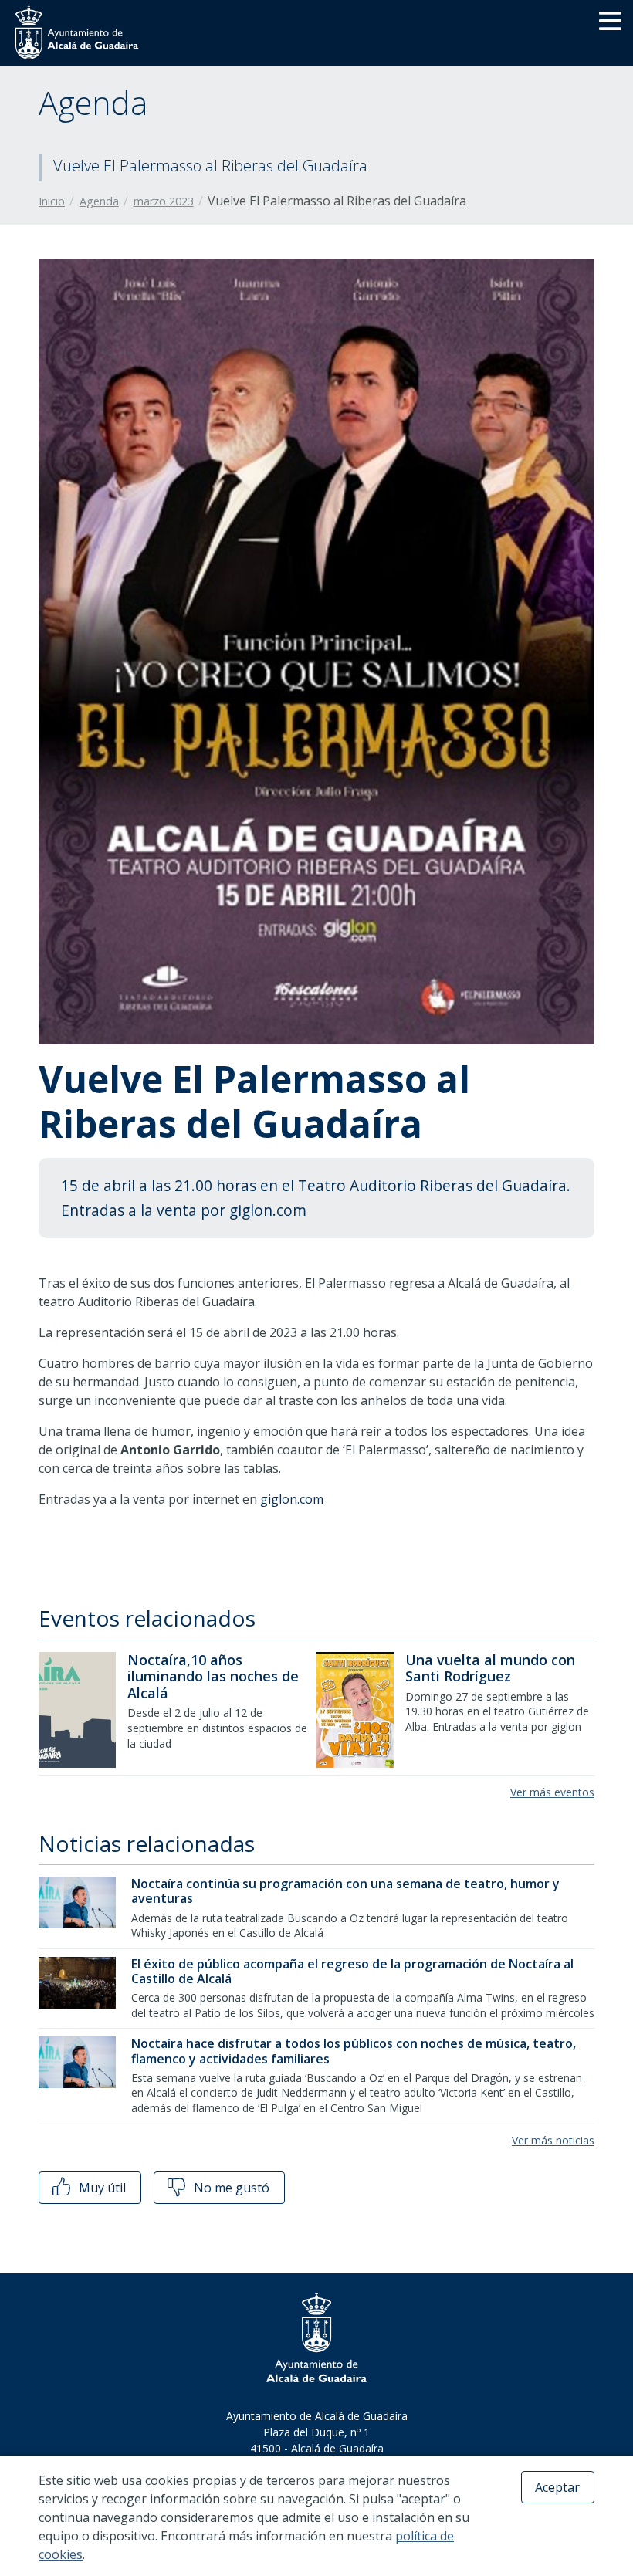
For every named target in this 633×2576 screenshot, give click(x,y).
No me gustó (230, 2188)
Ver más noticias (553, 2140)
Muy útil (101, 2188)
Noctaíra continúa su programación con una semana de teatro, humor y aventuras (345, 1891)
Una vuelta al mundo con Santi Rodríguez (490, 1668)
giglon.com (292, 1499)
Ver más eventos (552, 1792)
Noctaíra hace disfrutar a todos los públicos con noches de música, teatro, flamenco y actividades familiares (354, 2051)
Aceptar (557, 2487)
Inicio (52, 201)
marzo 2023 (164, 201)
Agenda (99, 201)
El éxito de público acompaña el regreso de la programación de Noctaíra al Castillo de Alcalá (352, 1971)
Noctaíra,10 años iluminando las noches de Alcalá (213, 1676)
